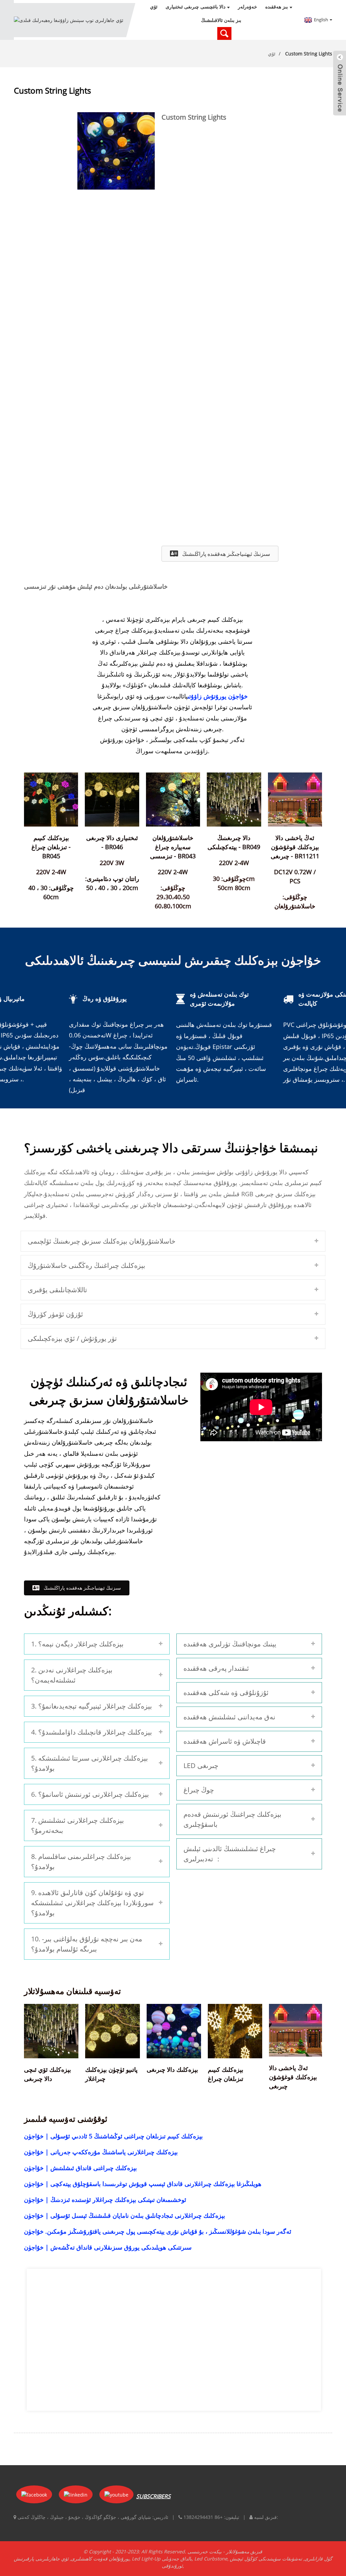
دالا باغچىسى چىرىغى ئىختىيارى (195, 7)
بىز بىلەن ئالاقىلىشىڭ (221, 20)
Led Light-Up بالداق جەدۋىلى (162, 2559)
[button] (220, 554)
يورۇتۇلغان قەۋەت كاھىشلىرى (100, 2559)
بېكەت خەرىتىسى (205, 2552)
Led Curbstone (211, 2559)
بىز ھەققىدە (277, 7)
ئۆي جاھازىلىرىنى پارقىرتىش (41, 2559)
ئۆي (154, 7)
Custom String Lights (309, 54)
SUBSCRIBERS (153, 2496)
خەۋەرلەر (248, 7)
